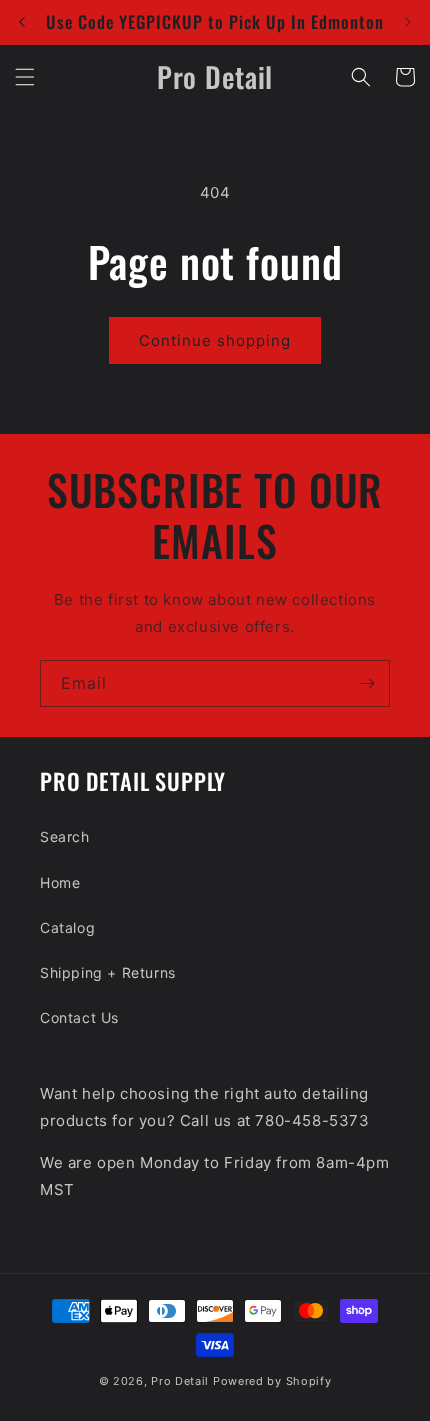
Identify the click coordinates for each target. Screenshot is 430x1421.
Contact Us (79, 1017)
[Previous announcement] (22, 22)
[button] (25, 77)
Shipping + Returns (108, 972)
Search (65, 836)
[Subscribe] (367, 683)
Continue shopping (215, 340)
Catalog (67, 927)
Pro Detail (180, 1381)
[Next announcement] (408, 22)
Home (60, 882)
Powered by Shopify (272, 1381)
